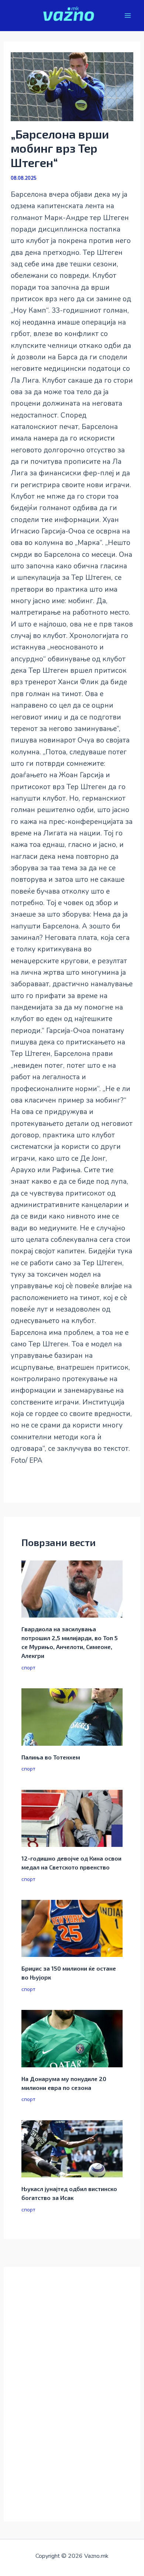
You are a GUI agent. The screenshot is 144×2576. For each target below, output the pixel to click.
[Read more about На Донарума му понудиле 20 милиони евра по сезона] (72, 2038)
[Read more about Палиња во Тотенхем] (72, 1716)
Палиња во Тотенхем (51, 1757)
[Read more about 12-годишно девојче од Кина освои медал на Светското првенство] (72, 1818)
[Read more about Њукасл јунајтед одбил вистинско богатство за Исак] (72, 2148)
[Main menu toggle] (128, 16)
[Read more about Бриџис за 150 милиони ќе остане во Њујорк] (72, 1928)
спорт (28, 1668)
